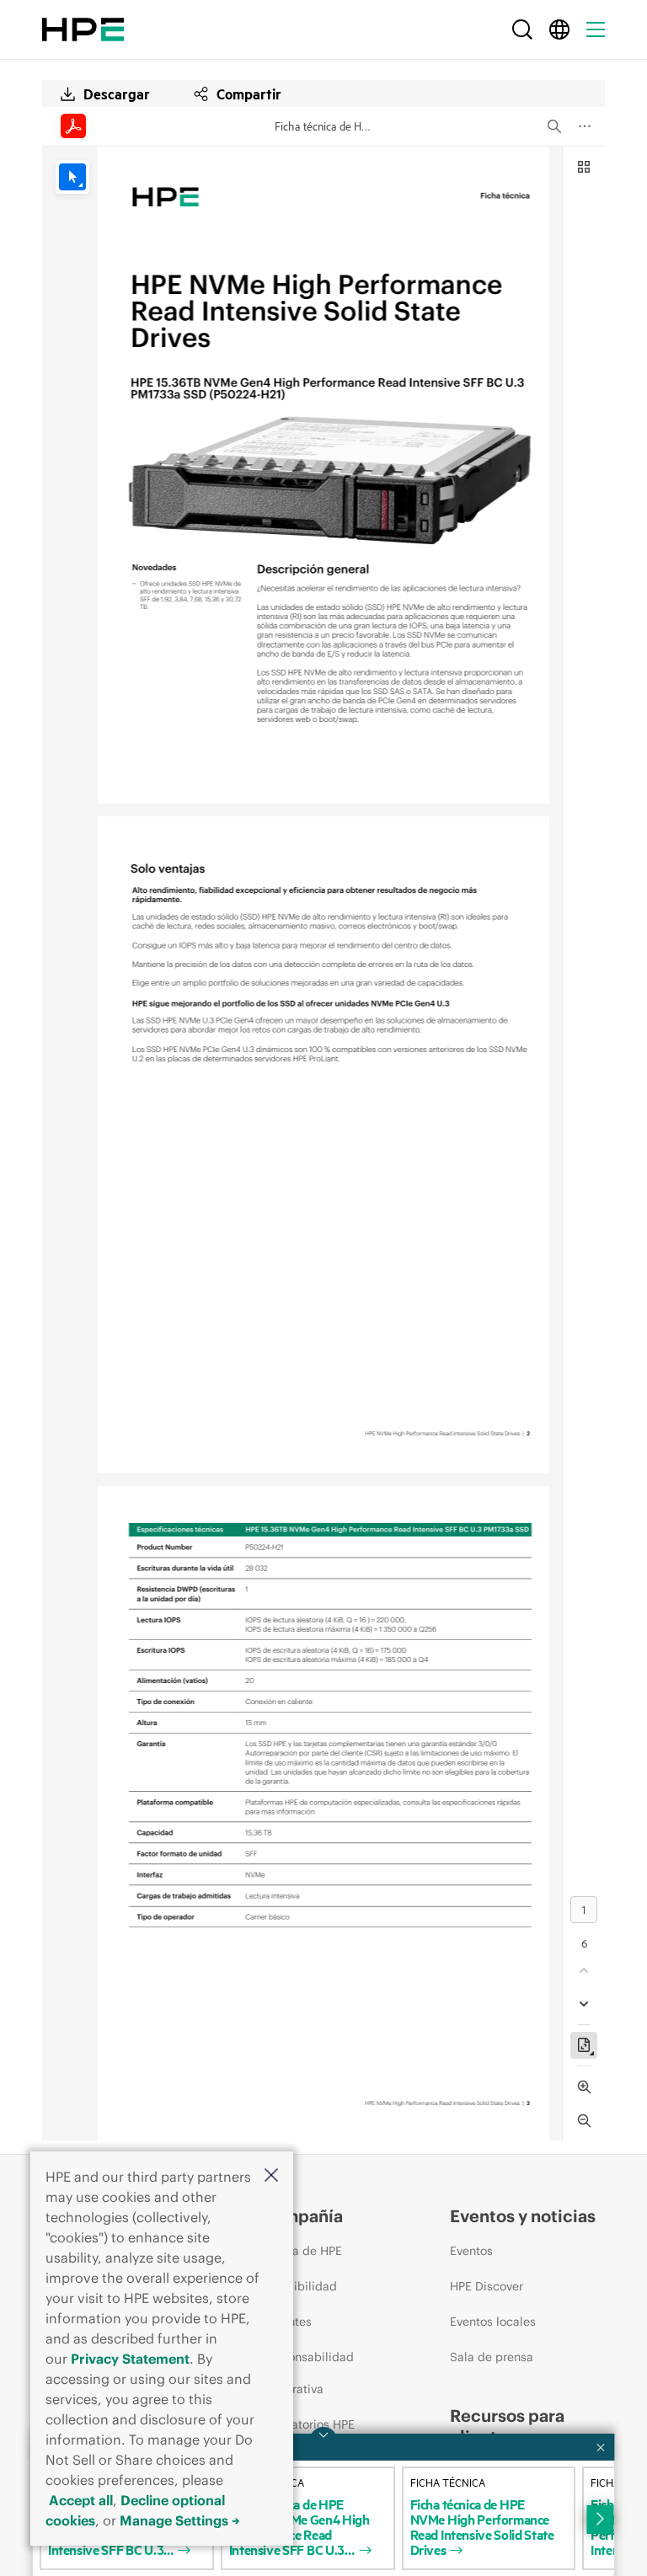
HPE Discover (487, 2286)
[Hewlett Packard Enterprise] (83, 29)
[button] (271, 2176)
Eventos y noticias (523, 2216)
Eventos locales (493, 2322)
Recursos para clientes (507, 2426)
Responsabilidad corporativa (307, 2373)
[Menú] (596, 29)
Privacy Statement (130, 2359)
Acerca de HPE (301, 2251)
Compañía (302, 2216)
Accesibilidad (299, 2286)
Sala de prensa (492, 2357)
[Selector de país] (559, 29)
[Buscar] (522, 29)
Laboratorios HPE (307, 2424)
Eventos (471, 2251)
